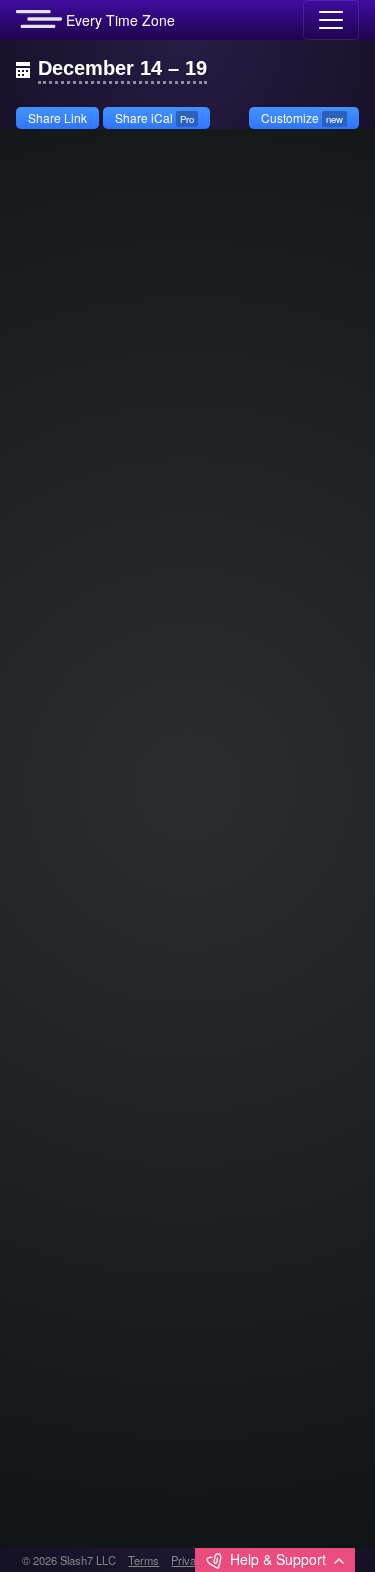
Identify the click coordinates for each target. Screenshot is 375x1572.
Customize (302, 117)
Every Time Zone (118, 20)
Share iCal (154, 117)
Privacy (189, 1560)
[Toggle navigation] (331, 20)
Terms (143, 1560)
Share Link (57, 117)
